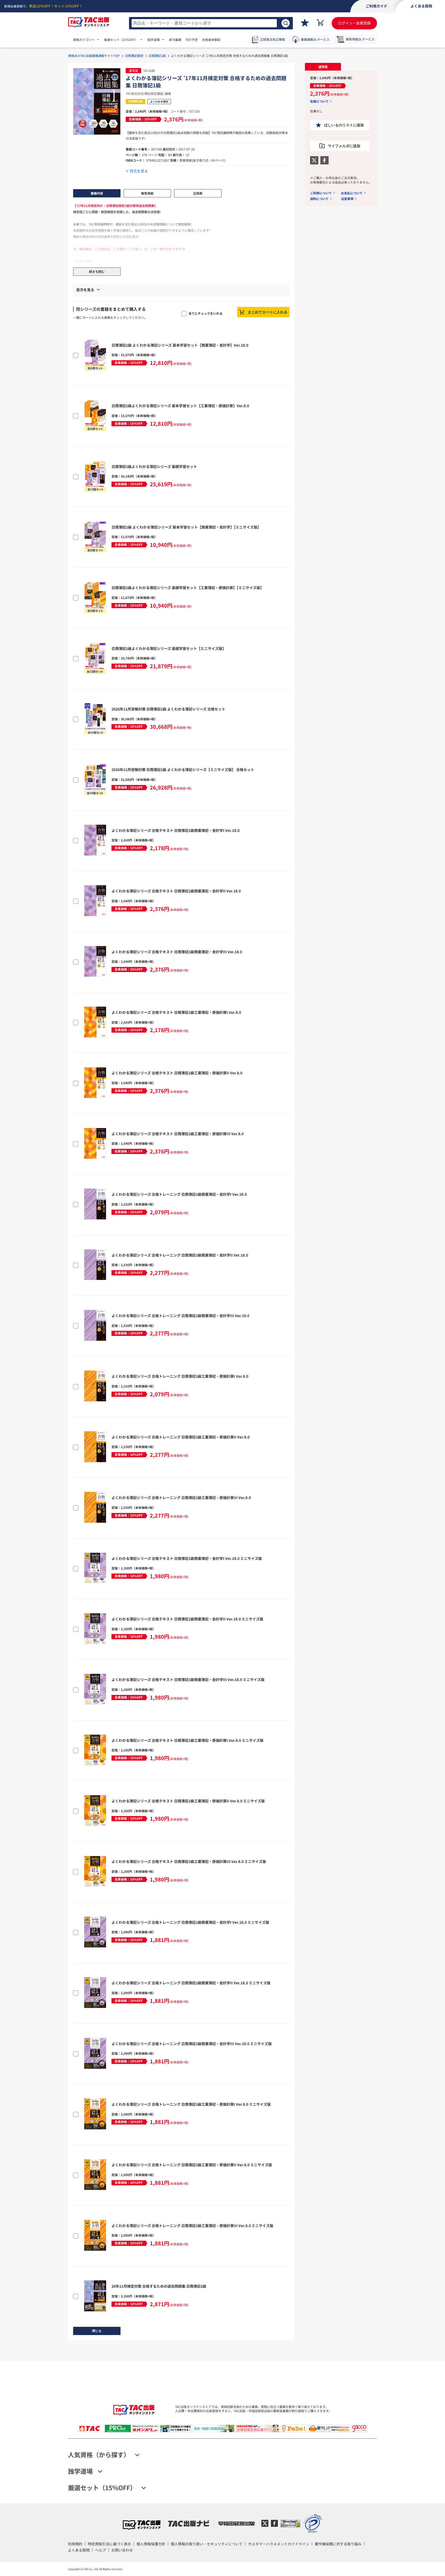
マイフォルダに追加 (344, 146)
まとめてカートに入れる (268, 312)
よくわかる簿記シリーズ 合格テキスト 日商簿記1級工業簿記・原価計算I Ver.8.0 (176, 1012)
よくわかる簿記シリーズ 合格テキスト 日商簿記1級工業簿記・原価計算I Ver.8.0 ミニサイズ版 (187, 1740)
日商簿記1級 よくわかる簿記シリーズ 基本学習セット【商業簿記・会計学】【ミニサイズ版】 (186, 527)
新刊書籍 (175, 40)
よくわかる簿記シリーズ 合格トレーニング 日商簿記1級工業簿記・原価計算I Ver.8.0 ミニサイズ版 (191, 2104)
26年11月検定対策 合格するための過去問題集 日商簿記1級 (159, 2286)
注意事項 (347, 199)
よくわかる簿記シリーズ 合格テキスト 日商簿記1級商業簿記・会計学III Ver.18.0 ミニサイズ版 (188, 1679)
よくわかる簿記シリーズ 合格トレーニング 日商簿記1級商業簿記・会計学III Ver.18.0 (180, 1316)
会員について (319, 101)
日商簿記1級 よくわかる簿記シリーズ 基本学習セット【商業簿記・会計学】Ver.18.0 (180, 345)
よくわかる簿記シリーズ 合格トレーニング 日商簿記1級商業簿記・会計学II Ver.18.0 (180, 1255)
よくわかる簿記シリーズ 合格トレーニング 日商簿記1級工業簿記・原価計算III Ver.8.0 (181, 1498)
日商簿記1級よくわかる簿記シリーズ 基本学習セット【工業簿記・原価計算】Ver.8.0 (180, 406)
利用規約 (75, 2544)
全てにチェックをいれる (206, 313)
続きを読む (97, 272)
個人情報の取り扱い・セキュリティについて (207, 2544)
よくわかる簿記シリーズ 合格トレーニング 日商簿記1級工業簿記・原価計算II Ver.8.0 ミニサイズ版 (192, 2165)
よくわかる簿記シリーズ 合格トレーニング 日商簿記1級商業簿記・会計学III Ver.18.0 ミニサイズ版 (192, 2044)
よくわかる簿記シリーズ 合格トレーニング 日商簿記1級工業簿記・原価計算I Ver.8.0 (180, 1376)
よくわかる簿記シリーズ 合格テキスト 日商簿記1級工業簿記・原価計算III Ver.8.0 (178, 1134)
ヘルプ (100, 2550)
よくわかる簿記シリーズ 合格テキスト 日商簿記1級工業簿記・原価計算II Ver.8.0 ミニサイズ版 (188, 1801)
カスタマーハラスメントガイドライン (279, 2544)
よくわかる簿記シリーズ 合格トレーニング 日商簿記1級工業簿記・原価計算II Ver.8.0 (181, 1437)
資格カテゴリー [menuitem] (84, 40)
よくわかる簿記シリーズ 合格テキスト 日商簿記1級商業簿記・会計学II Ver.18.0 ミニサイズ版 (187, 1619)
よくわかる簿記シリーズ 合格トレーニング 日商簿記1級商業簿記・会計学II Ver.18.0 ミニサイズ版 (191, 1983)
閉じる (97, 2331)
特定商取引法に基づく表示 (109, 2544)
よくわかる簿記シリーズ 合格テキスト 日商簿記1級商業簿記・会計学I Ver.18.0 (176, 830)
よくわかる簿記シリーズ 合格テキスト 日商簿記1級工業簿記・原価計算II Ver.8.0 (177, 1073)
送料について (319, 199)
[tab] (323, 67)
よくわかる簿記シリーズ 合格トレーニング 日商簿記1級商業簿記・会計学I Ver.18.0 (179, 1194)
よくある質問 (79, 2550)
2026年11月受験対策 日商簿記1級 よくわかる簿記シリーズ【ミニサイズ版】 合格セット (183, 770)
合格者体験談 (211, 40)
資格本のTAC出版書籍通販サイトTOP (94, 56)
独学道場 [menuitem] (153, 40)
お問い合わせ (122, 2550)
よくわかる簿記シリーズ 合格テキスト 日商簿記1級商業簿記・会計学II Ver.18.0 (176, 891)
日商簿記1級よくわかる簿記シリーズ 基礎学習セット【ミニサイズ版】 (169, 648)
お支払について (352, 193)
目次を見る (139, 171)
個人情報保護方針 (151, 2544)
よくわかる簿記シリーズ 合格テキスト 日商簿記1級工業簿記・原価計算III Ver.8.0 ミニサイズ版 (189, 1861)
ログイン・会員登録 (354, 23)
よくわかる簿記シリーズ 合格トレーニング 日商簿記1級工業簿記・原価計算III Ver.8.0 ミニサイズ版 (192, 2226)
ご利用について (321, 193)
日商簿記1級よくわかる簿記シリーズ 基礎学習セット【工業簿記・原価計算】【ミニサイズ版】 (188, 588)
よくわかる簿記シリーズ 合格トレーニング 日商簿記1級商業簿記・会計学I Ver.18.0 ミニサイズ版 (190, 1922)
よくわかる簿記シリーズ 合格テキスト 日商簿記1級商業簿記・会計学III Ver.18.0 (177, 952)
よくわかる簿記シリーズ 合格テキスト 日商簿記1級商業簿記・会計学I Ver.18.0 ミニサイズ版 (187, 1558)
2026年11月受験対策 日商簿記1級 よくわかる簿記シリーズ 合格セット (168, 709)
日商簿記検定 (134, 56)
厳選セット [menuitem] (121, 40)
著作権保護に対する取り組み (338, 2544)
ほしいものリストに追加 (344, 125)
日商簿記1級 (157, 56)
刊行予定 (192, 40)
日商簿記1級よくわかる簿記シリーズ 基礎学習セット (154, 466)
